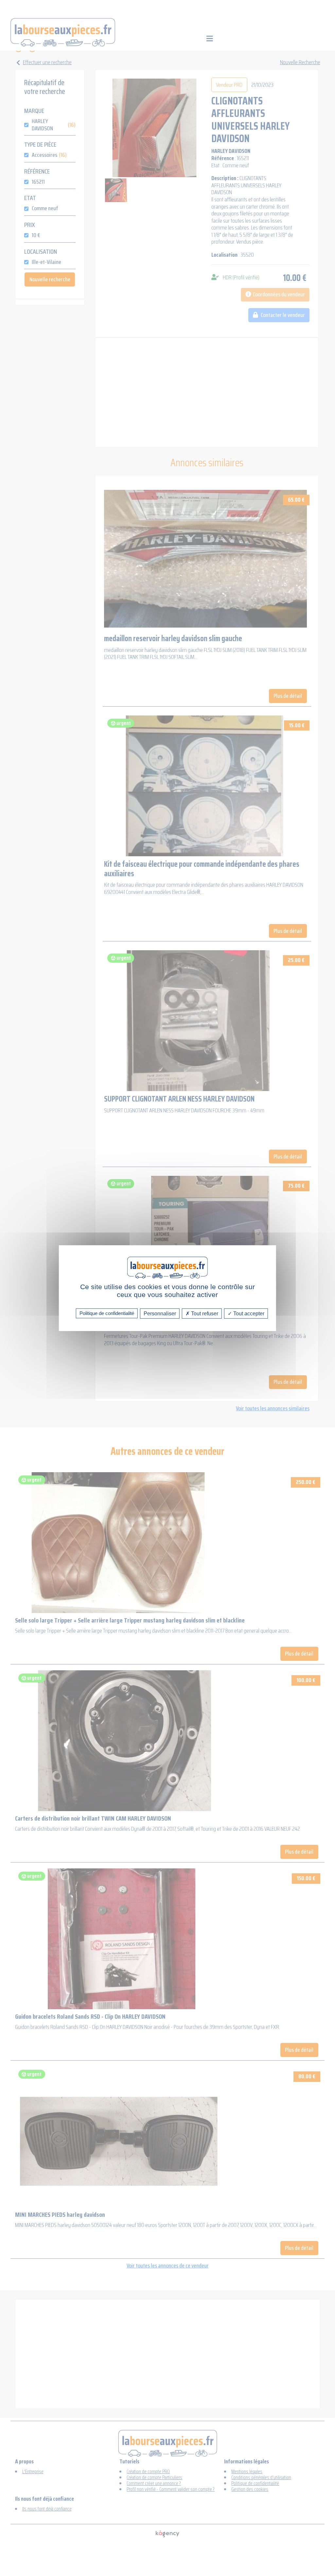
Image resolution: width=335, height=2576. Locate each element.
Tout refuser (204, 1313)
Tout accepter (248, 1313)
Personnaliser (160, 1313)
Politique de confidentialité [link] (107, 1313)
